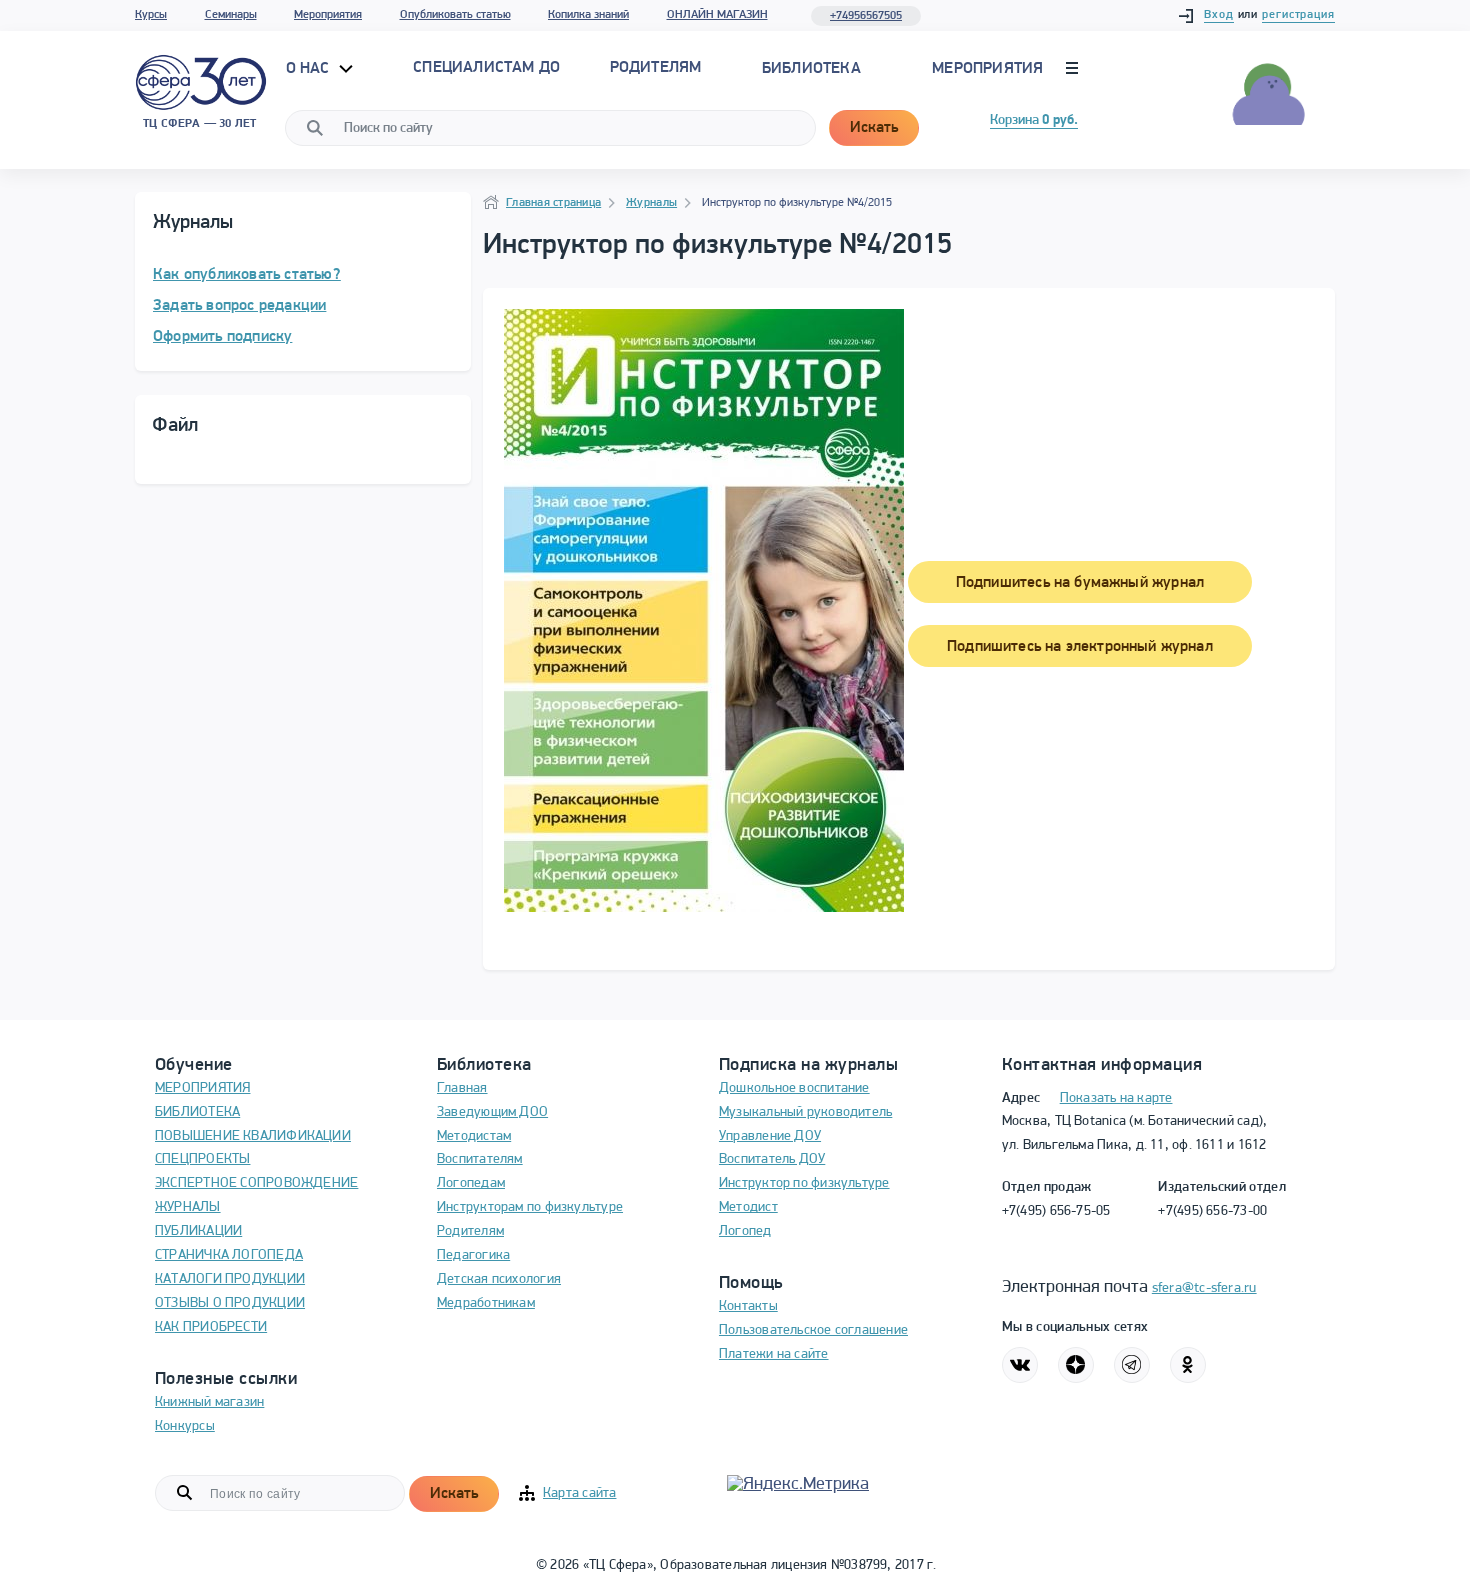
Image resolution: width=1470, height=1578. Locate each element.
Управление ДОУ (770, 1136)
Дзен (1076, 1365)
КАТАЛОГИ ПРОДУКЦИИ (230, 1279)
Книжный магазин (209, 1402)
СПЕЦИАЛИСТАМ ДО (486, 68)
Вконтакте (1020, 1365)
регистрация (1298, 15)
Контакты (748, 1306)
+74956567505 (866, 16)
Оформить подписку (222, 337)
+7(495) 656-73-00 (1212, 1211)
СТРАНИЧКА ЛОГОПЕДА (229, 1255)
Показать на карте (1116, 1098)
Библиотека (811, 69)
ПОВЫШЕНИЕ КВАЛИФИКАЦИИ (253, 1136)
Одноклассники (1188, 1365)
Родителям (470, 1231)
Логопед (745, 1231)
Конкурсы (185, 1426)
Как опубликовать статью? (247, 275)
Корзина (1034, 120)
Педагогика (473, 1255)
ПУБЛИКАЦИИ (198, 1231)
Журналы (651, 203)
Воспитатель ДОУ (772, 1159)
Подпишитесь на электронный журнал (1080, 647)
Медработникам (486, 1303)
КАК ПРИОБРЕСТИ (211, 1327)
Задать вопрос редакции (239, 306)
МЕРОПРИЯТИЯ (202, 1088)
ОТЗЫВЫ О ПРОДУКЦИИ (230, 1303)
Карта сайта (579, 1493)
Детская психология (499, 1279)
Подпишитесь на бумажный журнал (1080, 583)
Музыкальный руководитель (805, 1112)
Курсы (151, 15)
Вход (1219, 15)
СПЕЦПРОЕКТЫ (202, 1159)
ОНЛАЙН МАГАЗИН (717, 15)
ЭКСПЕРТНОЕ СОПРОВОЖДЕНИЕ (256, 1183)
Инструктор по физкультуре (804, 1183)
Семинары (231, 15)
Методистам (474, 1136)
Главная (462, 1088)
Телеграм (1132, 1365)
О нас (310, 69)
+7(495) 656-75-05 (1056, 1211)
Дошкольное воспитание (794, 1088)
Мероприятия (328, 15)
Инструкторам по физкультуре (530, 1207)
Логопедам (471, 1183)
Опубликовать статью (455, 15)
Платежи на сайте (774, 1354)
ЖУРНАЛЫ (188, 1207)
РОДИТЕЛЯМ (656, 68)
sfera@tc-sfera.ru (1204, 1288)
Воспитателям (480, 1159)
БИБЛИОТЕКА (197, 1112)
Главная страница (553, 203)
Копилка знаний (588, 15)
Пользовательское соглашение (813, 1330)
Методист (748, 1207)
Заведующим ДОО (492, 1112)
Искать (874, 128)
